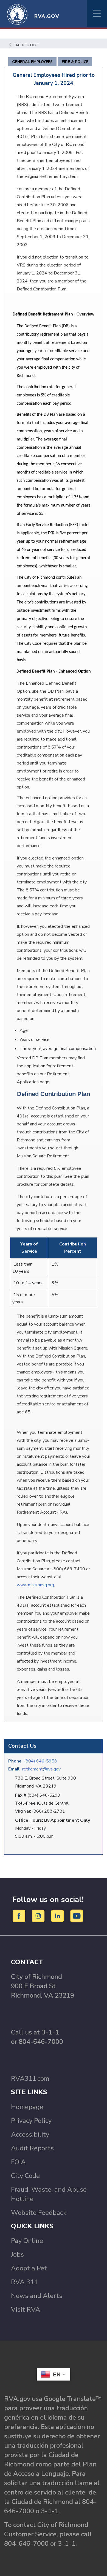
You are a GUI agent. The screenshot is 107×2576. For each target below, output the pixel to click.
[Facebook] (20, 1916)
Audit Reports (32, 2148)
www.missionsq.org (35, 1585)
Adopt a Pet (29, 2268)
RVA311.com (30, 2079)
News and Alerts (37, 2296)
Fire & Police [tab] (75, 62)
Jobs (17, 2254)
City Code (25, 2176)
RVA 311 (24, 2282)
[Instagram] (39, 1916)
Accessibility (30, 2134)
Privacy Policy (31, 2121)
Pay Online (27, 2241)
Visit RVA (26, 2310)
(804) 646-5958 (41, 1761)
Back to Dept (27, 45)
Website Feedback (39, 2213)
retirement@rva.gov (41, 1769)
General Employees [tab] (32, 62)
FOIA (18, 2162)
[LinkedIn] (58, 1916)
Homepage (27, 2107)
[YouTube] (77, 1916)
